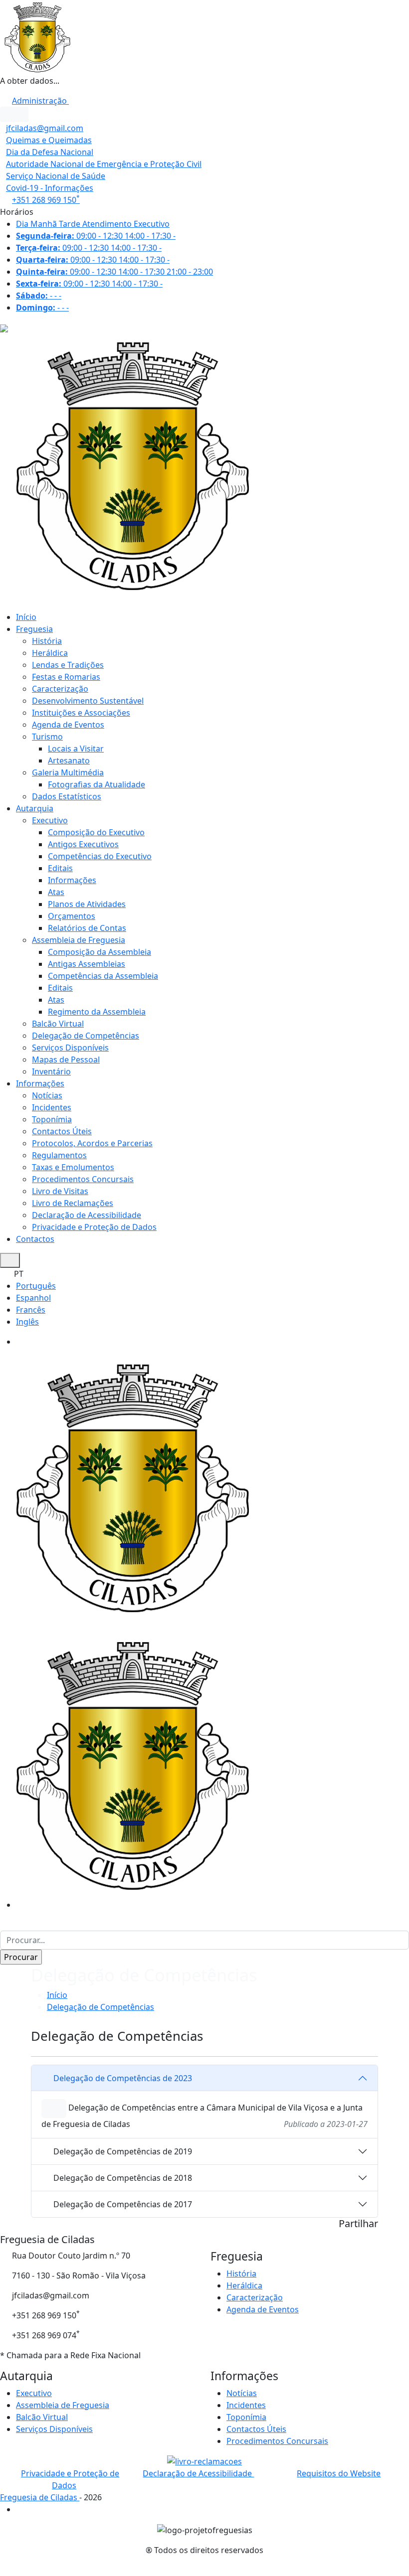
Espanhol (33, 1298)
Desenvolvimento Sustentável (88, 701)
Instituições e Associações (81, 713)
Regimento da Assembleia (97, 1012)
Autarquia (35, 808)
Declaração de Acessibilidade (87, 1215)
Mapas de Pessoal (66, 1060)
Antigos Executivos (83, 844)
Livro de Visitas (60, 1191)
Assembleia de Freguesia (79, 940)
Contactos (35, 1239)
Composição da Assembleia (100, 952)
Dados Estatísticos (67, 796)
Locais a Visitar (76, 749)
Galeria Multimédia (68, 772)
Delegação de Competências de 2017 (123, 2204)
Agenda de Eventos (68, 725)
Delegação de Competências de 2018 (123, 2178)
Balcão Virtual (58, 1024)
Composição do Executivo (96, 832)
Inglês (27, 1322)
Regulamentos (59, 1155)
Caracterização (60, 689)
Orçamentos (72, 916)
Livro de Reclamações (73, 1203)
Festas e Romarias (66, 677)
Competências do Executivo (100, 856)
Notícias (47, 1095)
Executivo (50, 820)
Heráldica (50, 653)
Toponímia (52, 1119)
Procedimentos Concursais (83, 1179)
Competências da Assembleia (103, 976)
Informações (72, 880)
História (47, 641)
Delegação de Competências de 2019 (123, 2151)
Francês (31, 1310)
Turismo (47, 737)
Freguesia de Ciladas (40, 2497)
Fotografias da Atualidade (97, 784)
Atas (56, 892)
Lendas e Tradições (68, 665)
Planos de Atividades (87, 904)
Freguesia (34, 629)
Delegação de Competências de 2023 (123, 2078)
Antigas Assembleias (87, 964)
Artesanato (69, 760)
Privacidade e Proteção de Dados (94, 1227)
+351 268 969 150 (46, 200)
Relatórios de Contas (87, 928)
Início (26, 617)
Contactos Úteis (62, 1131)
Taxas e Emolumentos (73, 1167)
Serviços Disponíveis (70, 1048)
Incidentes (52, 1107)
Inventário (51, 1071)
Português (36, 1286)
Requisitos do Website (339, 2473)
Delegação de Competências (86, 1036)
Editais (60, 868)
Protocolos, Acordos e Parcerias (92, 1143)
